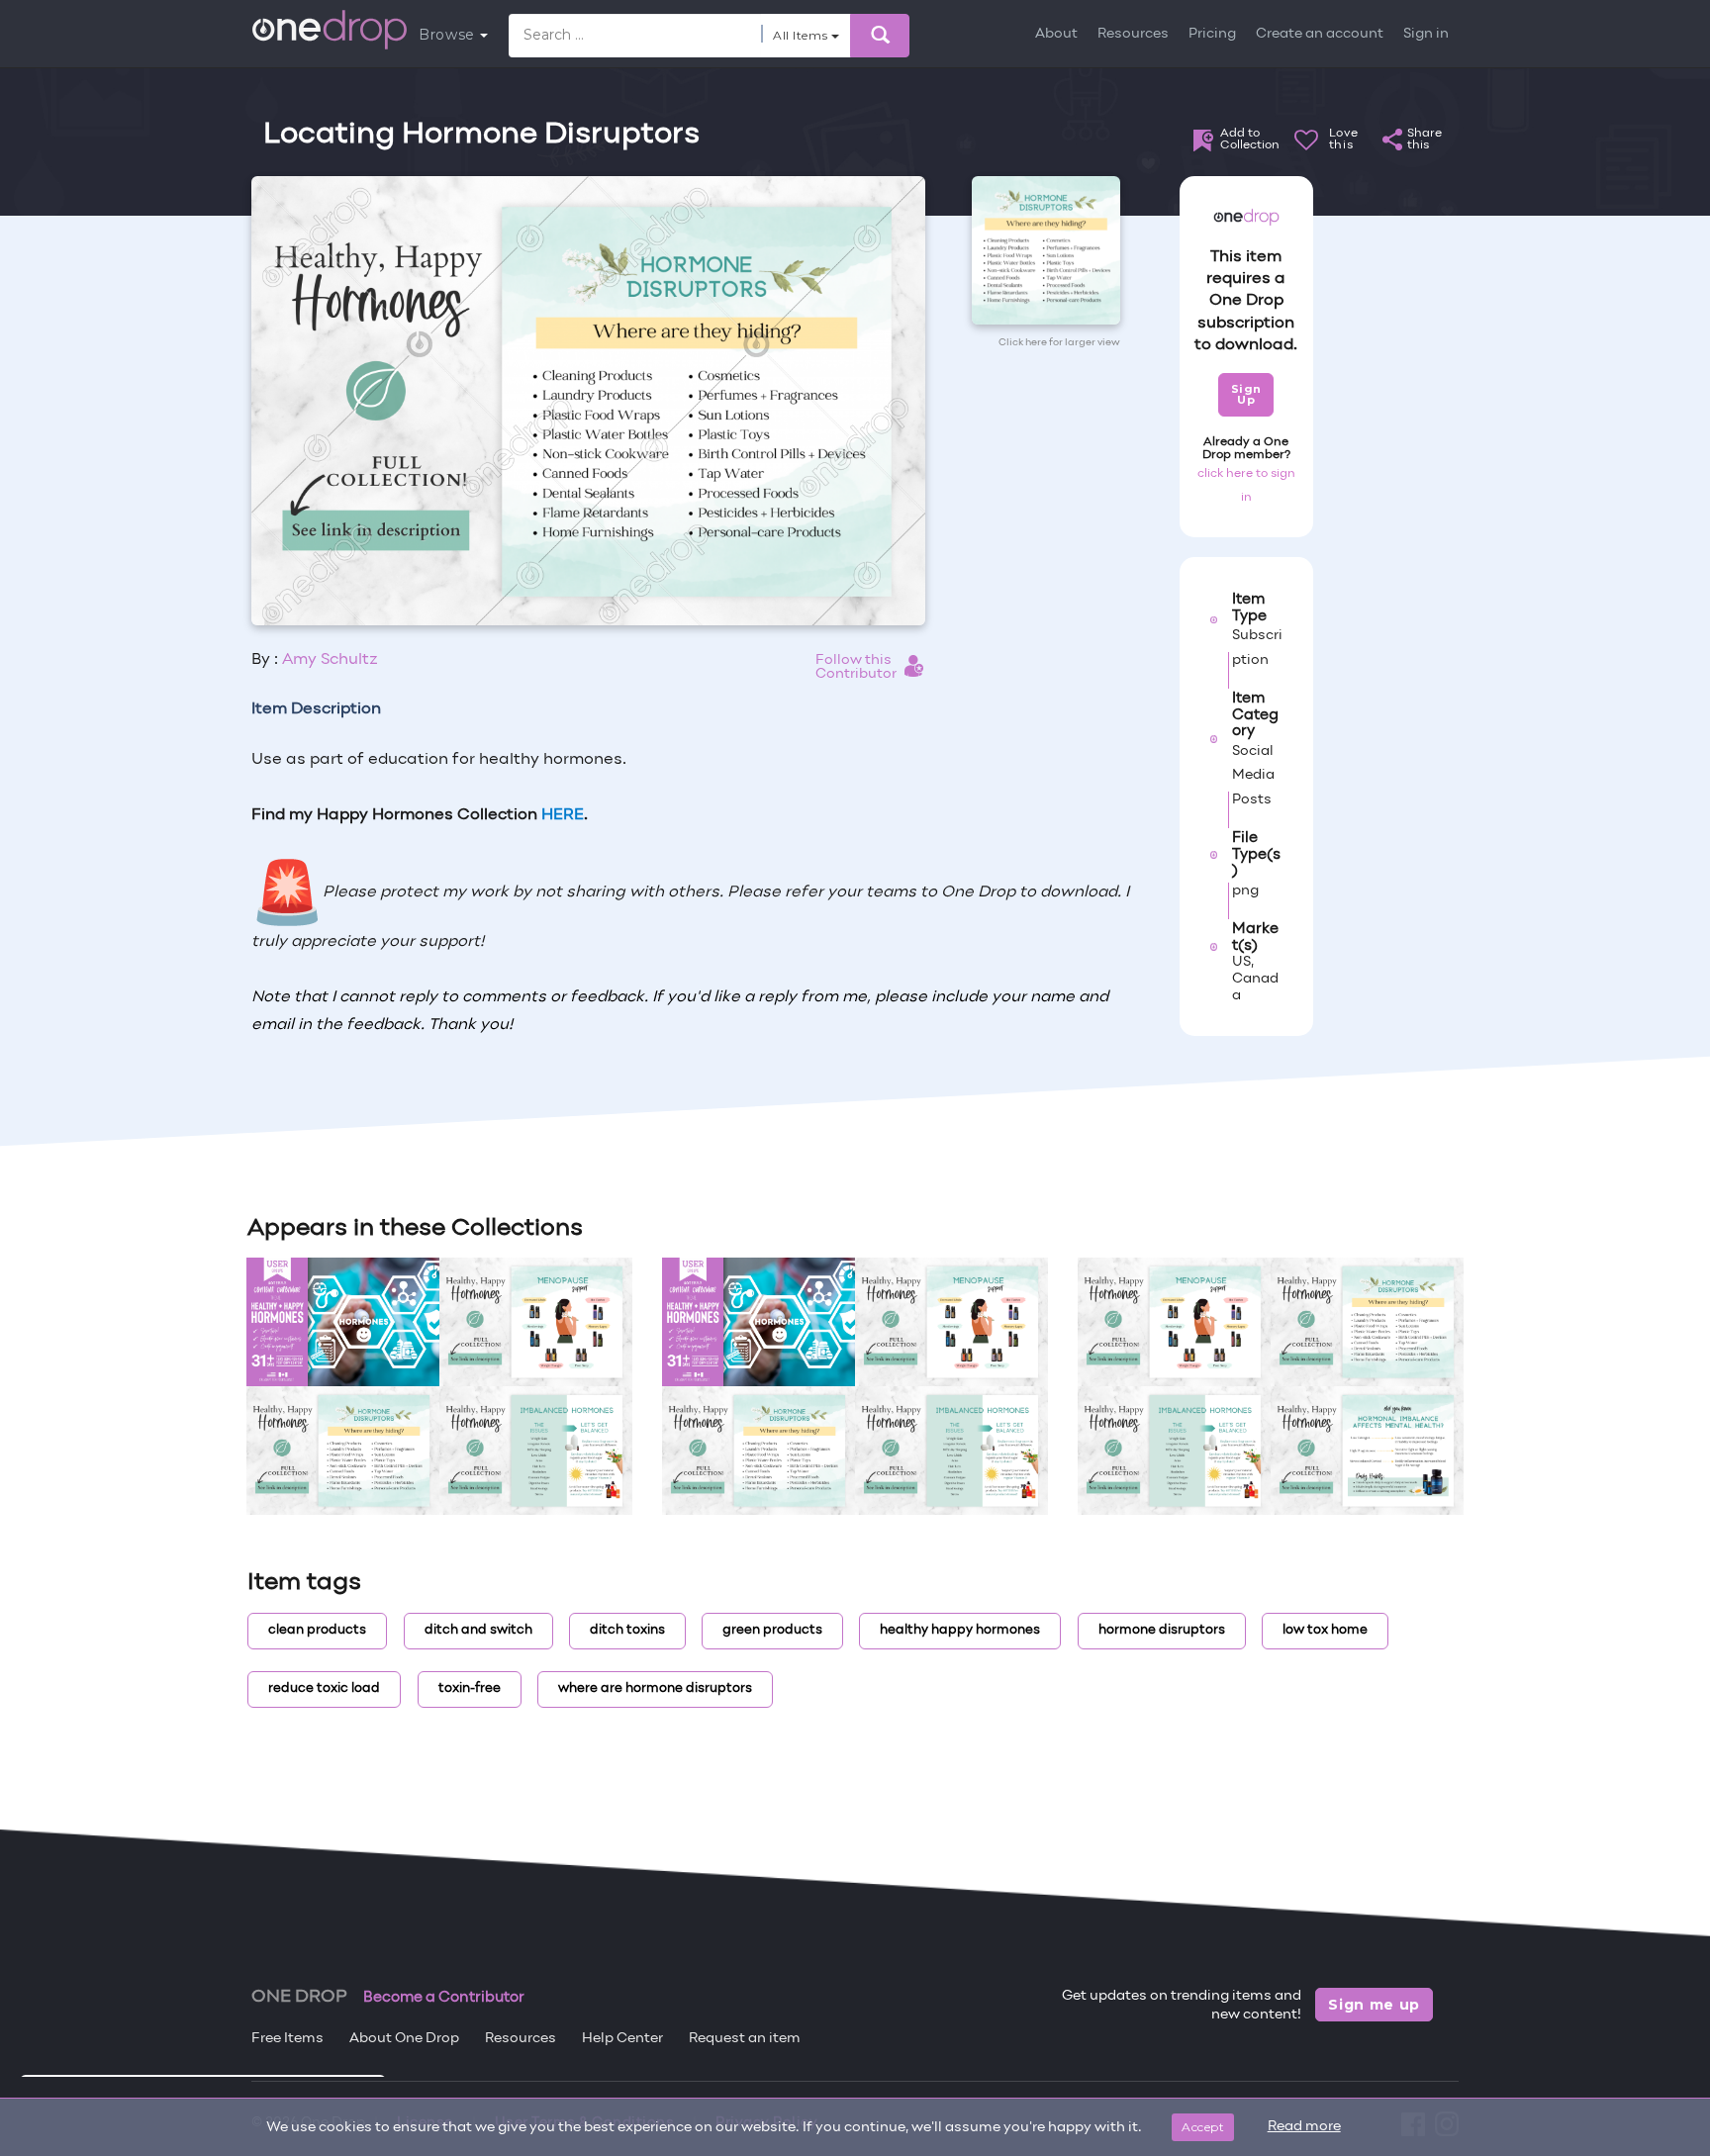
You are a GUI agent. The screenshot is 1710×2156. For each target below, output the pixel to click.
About (1056, 34)
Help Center (622, 2039)
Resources (1133, 34)
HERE (563, 815)
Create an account (1320, 34)
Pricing (1212, 34)
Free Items (287, 2039)
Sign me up (1374, 2005)
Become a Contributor (444, 1998)
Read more (1304, 2127)
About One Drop (404, 2039)
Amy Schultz (330, 660)
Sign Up (1246, 394)
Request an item (745, 2039)
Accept (1203, 2127)
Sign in (1426, 34)
